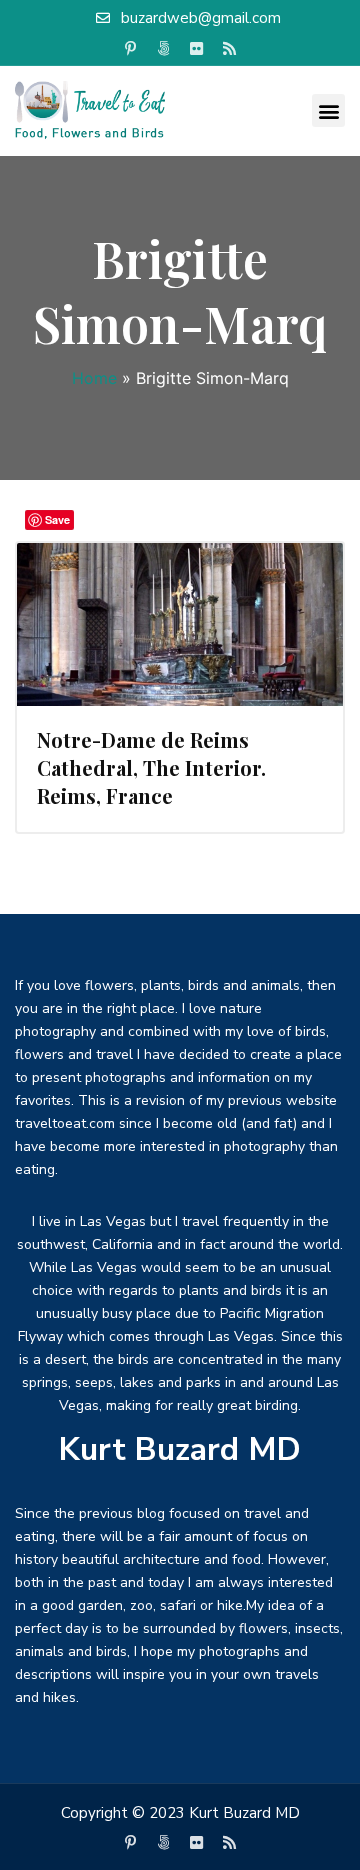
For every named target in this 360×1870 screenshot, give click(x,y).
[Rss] (230, 49)
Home (94, 378)
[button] (328, 110)
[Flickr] (197, 49)
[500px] (164, 49)
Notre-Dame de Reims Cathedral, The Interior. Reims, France (151, 767)
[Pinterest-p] (131, 49)
